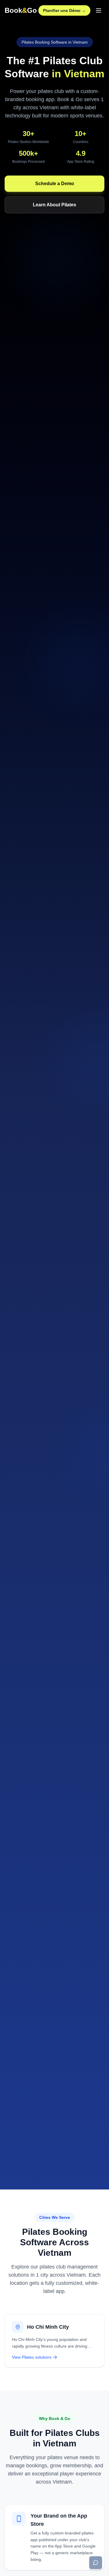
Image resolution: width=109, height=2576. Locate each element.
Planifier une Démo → (64, 10)
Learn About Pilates (54, 205)
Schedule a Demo (55, 184)
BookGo (21, 10)
